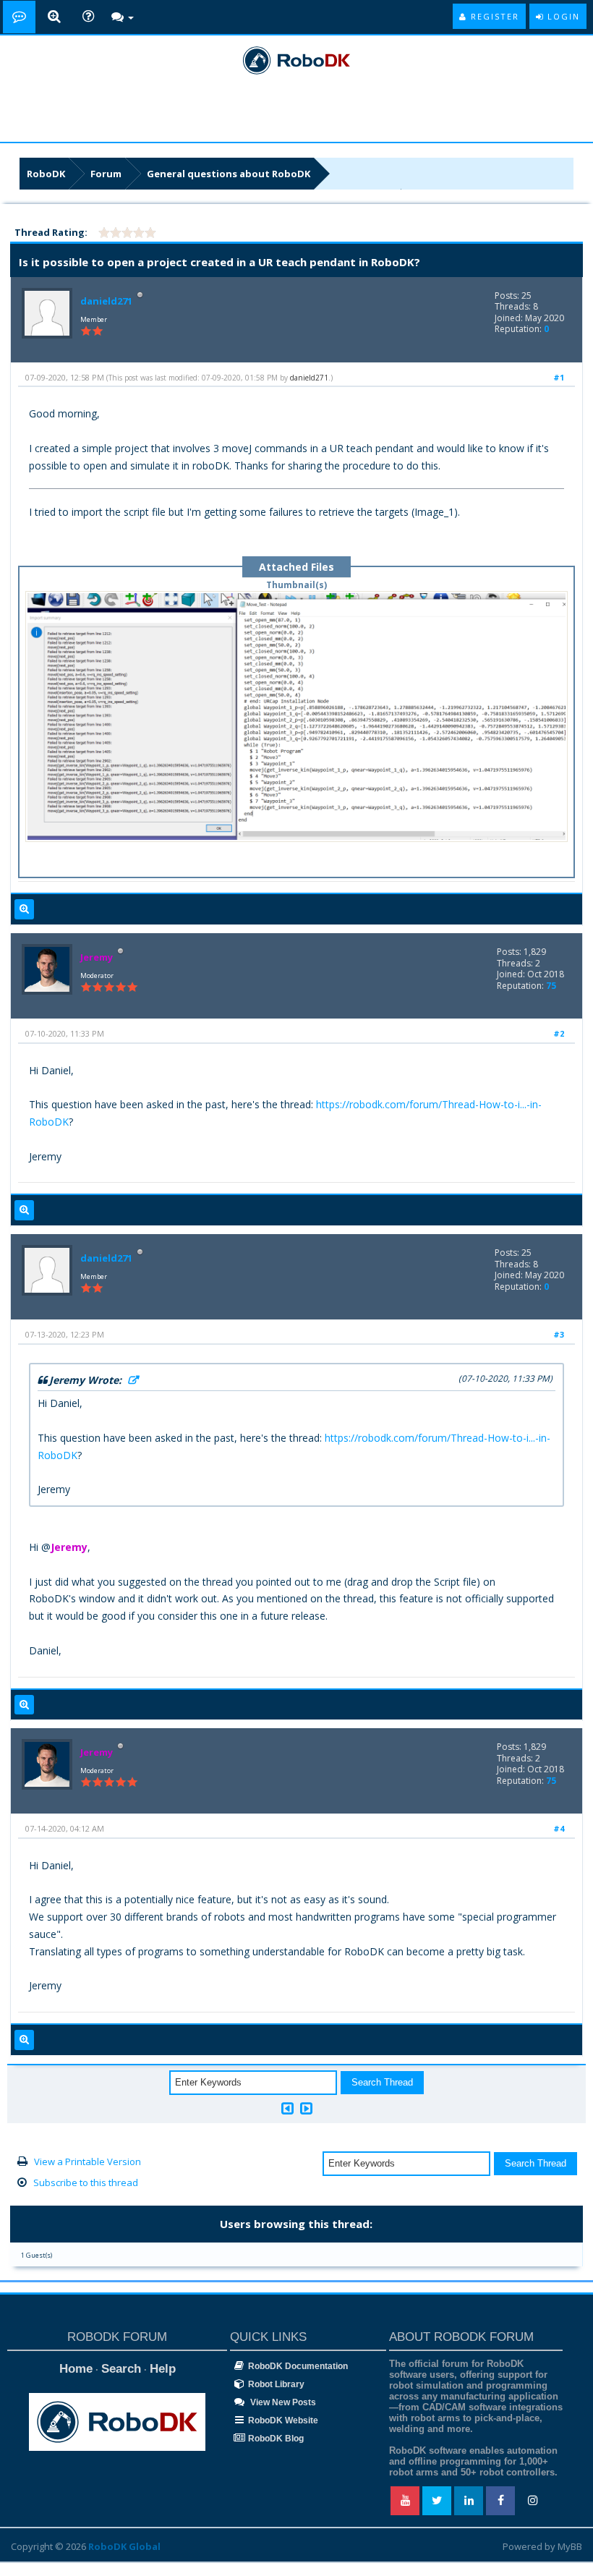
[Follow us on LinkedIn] (469, 2501)
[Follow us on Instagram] (532, 2501)
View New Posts (282, 2402)
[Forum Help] (88, 17)
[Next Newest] (306, 2108)
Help (163, 2369)
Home (76, 2369)
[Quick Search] (54, 17)
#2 (559, 1033)
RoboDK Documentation (298, 2366)
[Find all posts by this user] (24, 909)
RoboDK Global (124, 2546)
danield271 (106, 301)
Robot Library (276, 2384)
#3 (559, 1334)
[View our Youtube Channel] (405, 2501)
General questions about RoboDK (229, 174)
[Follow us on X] (437, 2501)
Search (121, 2369)
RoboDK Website (283, 2420)
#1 (559, 377)
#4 (559, 1828)
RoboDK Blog (276, 2439)
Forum (106, 174)
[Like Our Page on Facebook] (500, 2501)
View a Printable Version (88, 2161)
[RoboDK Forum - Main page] (19, 17)
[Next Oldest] (287, 2108)
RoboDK (46, 174)
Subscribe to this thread (86, 2182)
